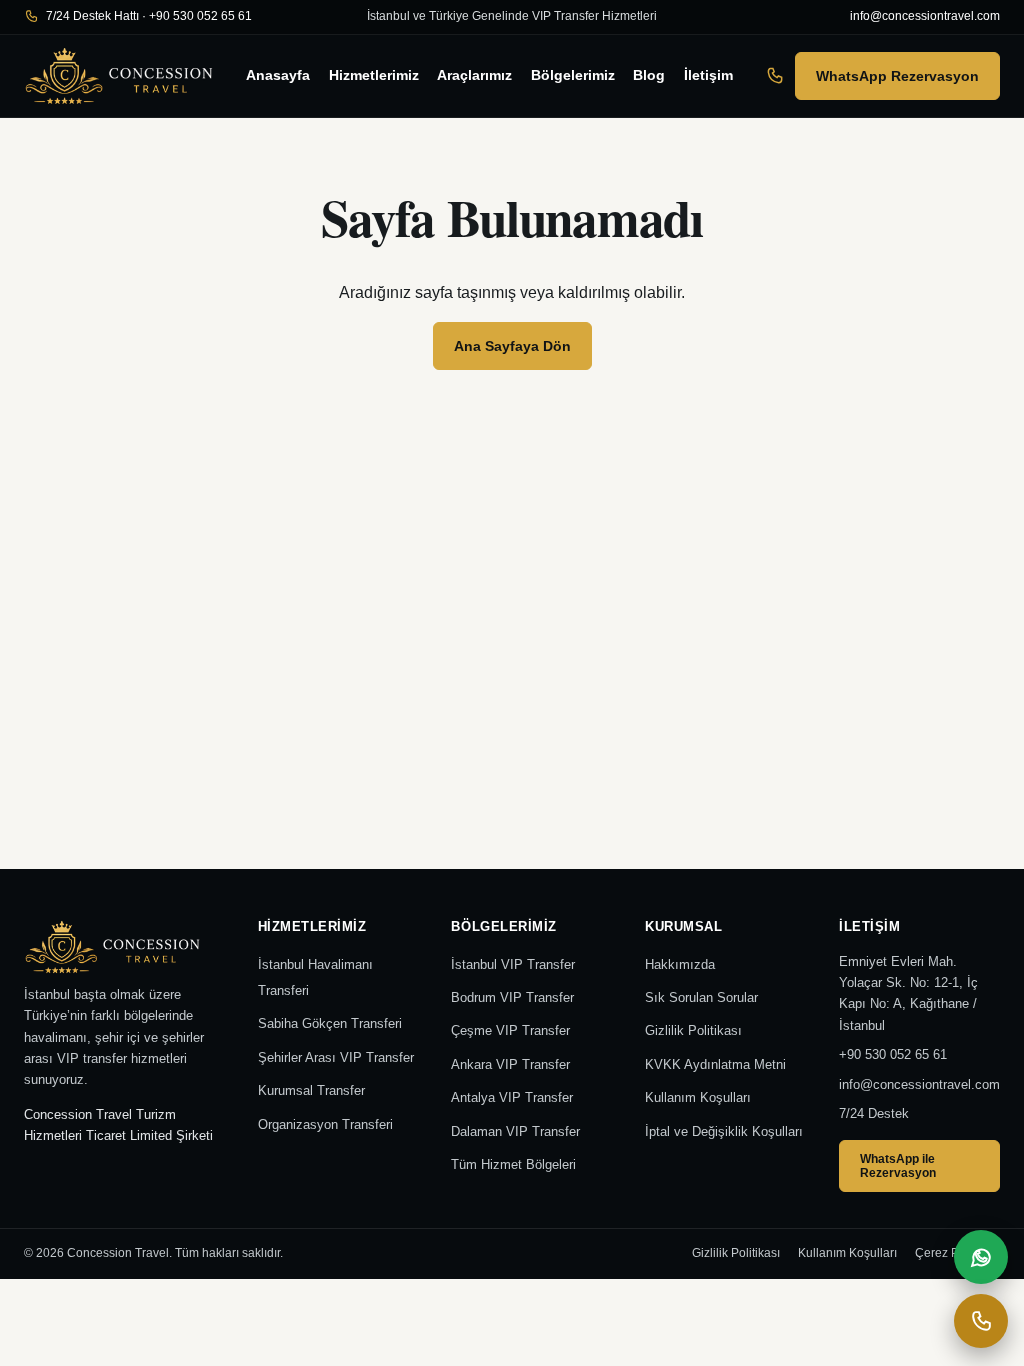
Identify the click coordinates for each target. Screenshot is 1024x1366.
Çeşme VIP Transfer (510, 1030)
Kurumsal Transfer (311, 1090)
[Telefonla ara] (981, 1321)
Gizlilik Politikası (693, 1030)
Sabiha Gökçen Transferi (330, 1023)
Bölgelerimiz (573, 75)
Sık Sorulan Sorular (701, 997)
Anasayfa (278, 75)
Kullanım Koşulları (698, 1097)
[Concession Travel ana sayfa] (119, 76)
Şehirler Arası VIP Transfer (336, 1057)
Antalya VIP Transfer (512, 1097)
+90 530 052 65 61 (893, 1054)
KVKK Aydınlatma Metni (715, 1064)
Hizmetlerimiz (374, 75)
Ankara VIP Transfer (510, 1064)
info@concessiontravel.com (925, 16)
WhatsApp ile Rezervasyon (898, 1166)
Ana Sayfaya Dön (512, 346)
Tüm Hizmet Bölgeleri (513, 1164)
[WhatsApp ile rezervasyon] (981, 1257)
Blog (649, 75)
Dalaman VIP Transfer (515, 1131)
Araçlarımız (474, 75)
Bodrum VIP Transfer (512, 997)
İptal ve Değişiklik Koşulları (724, 1131)
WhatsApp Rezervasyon (897, 76)
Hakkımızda (680, 964)
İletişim (708, 75)
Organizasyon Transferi (325, 1124)
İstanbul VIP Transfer (513, 964)
